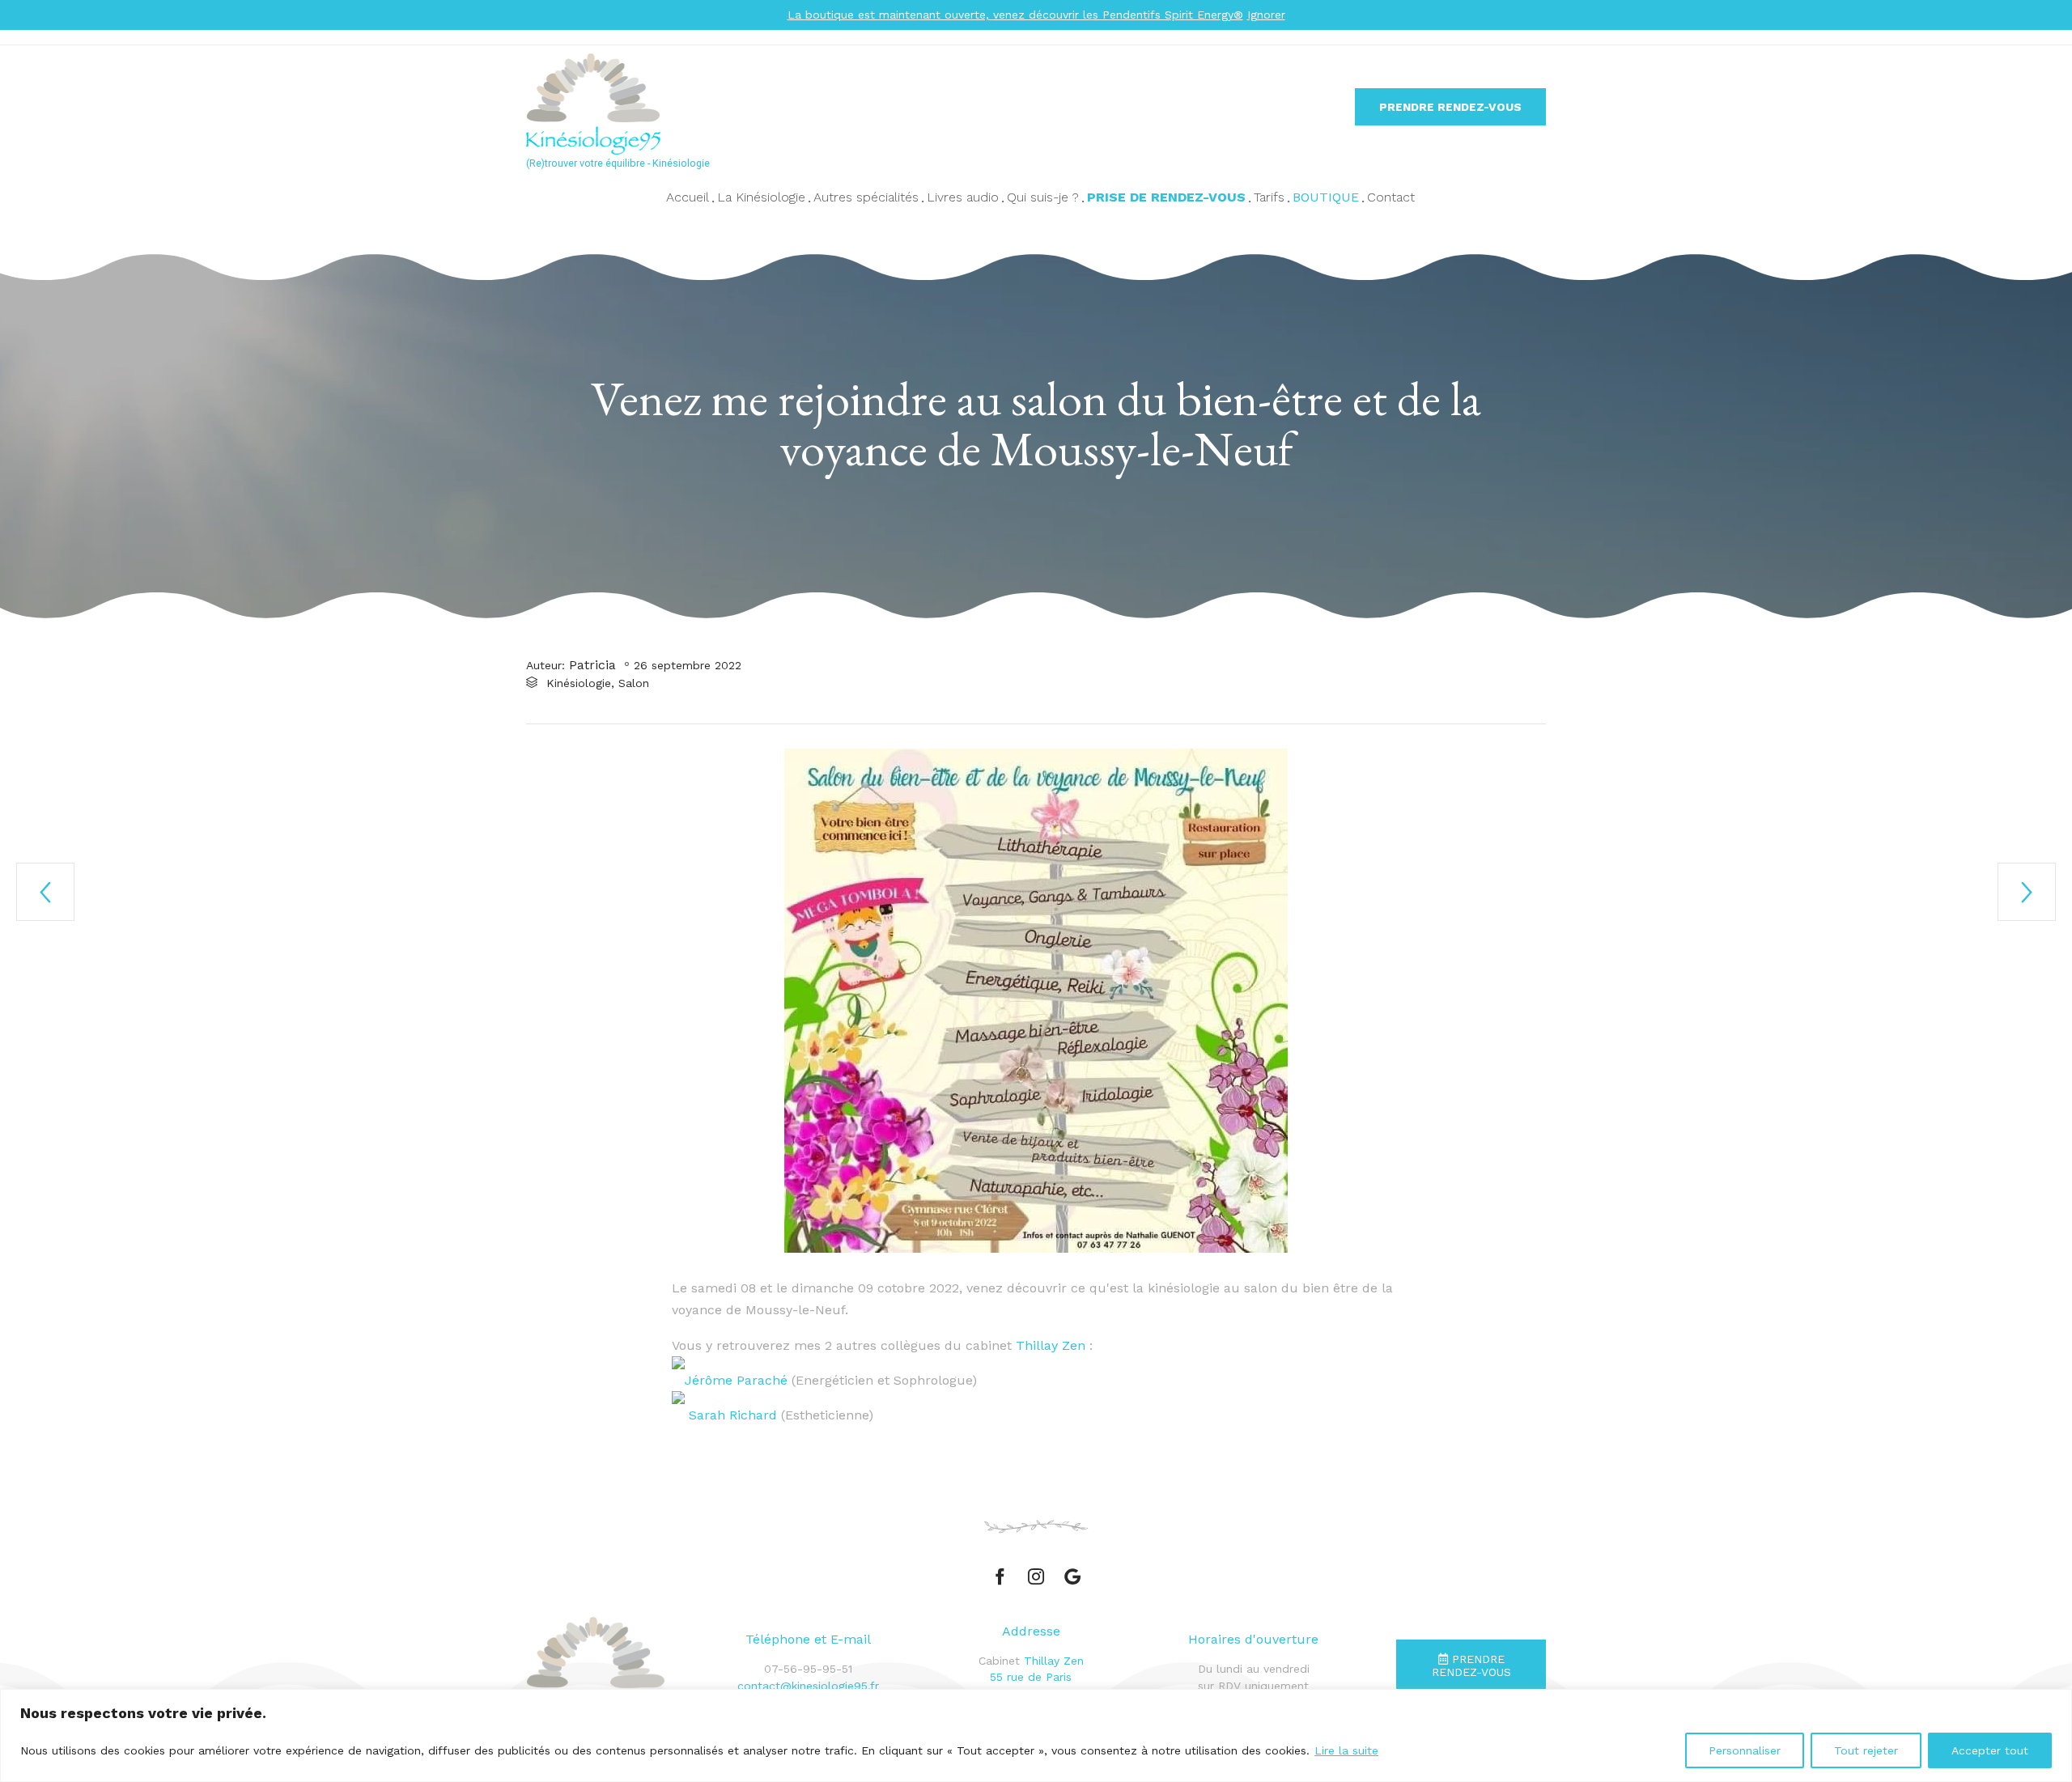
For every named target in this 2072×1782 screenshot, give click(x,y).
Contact (1391, 197)
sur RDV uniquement (1253, 1686)
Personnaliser (1745, 1750)
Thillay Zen (1051, 1345)
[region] (1036, 1735)
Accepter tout (1990, 1750)
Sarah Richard (733, 1415)
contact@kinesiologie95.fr (808, 1686)
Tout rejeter (1866, 1750)
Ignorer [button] (1266, 15)
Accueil (688, 197)
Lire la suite (1346, 1750)
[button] (1450, 107)
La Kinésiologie (761, 197)
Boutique (1326, 197)
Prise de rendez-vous (1166, 197)
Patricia (592, 665)
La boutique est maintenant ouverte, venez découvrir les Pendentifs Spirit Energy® (1015, 15)
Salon (634, 683)
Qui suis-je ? (1043, 197)
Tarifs (1269, 197)
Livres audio (963, 197)
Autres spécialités (866, 197)
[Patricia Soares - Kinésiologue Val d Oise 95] (708, 104)
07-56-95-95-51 (808, 1669)
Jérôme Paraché (738, 1380)
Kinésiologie (579, 683)
